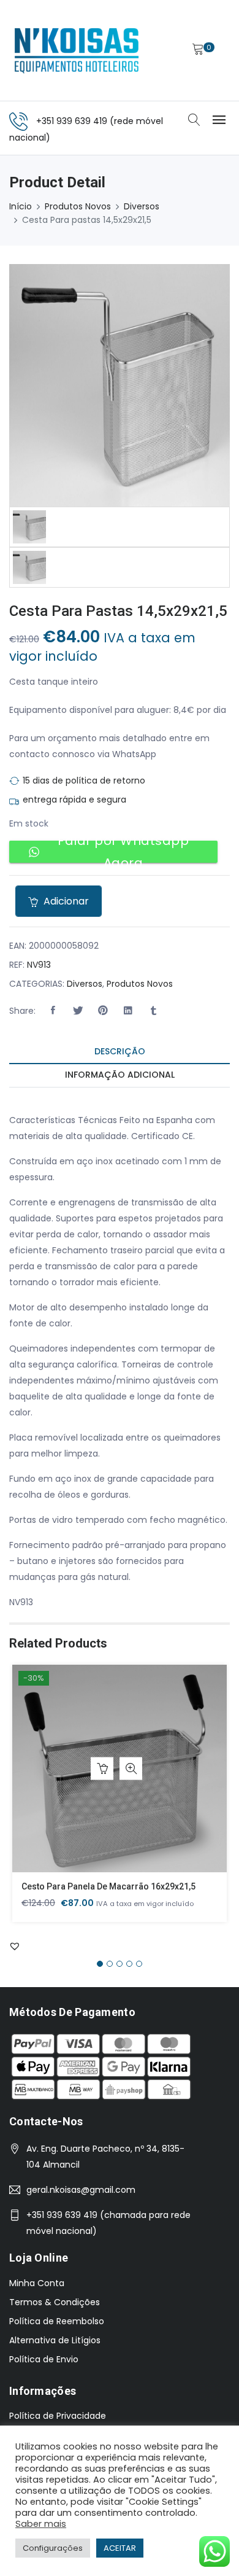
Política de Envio (44, 2359)
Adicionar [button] (102, 1769)
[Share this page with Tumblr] (153, 1011)
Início (21, 206)
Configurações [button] (53, 2548)
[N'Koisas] (77, 50)
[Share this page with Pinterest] (103, 1011)
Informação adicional (120, 1075)
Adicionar (65, 901)
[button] (53, 1011)
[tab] (120, 1052)
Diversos (142, 206)
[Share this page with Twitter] (78, 1011)
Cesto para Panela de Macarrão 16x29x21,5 (108, 1886)
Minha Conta (37, 2283)
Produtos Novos (78, 206)
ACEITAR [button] (120, 2548)
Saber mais (41, 2524)
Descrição (120, 1051)
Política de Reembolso (57, 2321)
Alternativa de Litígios (55, 2340)
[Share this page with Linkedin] (128, 1011)
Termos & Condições (55, 2302)
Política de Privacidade (58, 2416)
